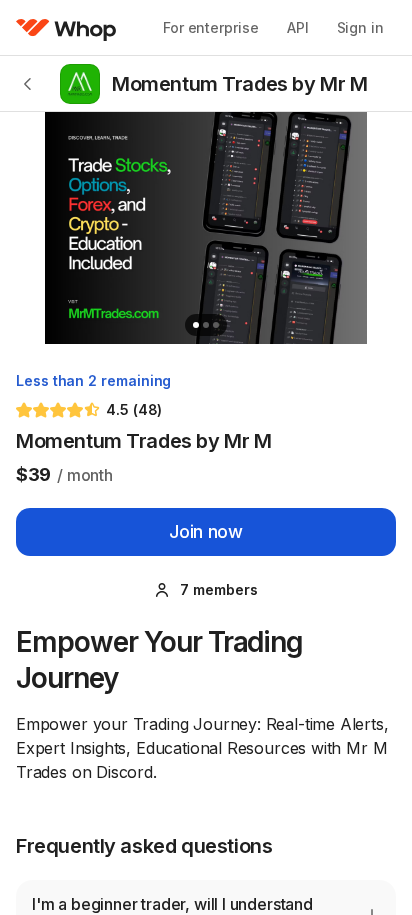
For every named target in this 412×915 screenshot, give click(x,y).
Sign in (360, 27)
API (298, 27)
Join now (206, 531)
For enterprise (211, 27)
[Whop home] (66, 28)
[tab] (196, 325)
